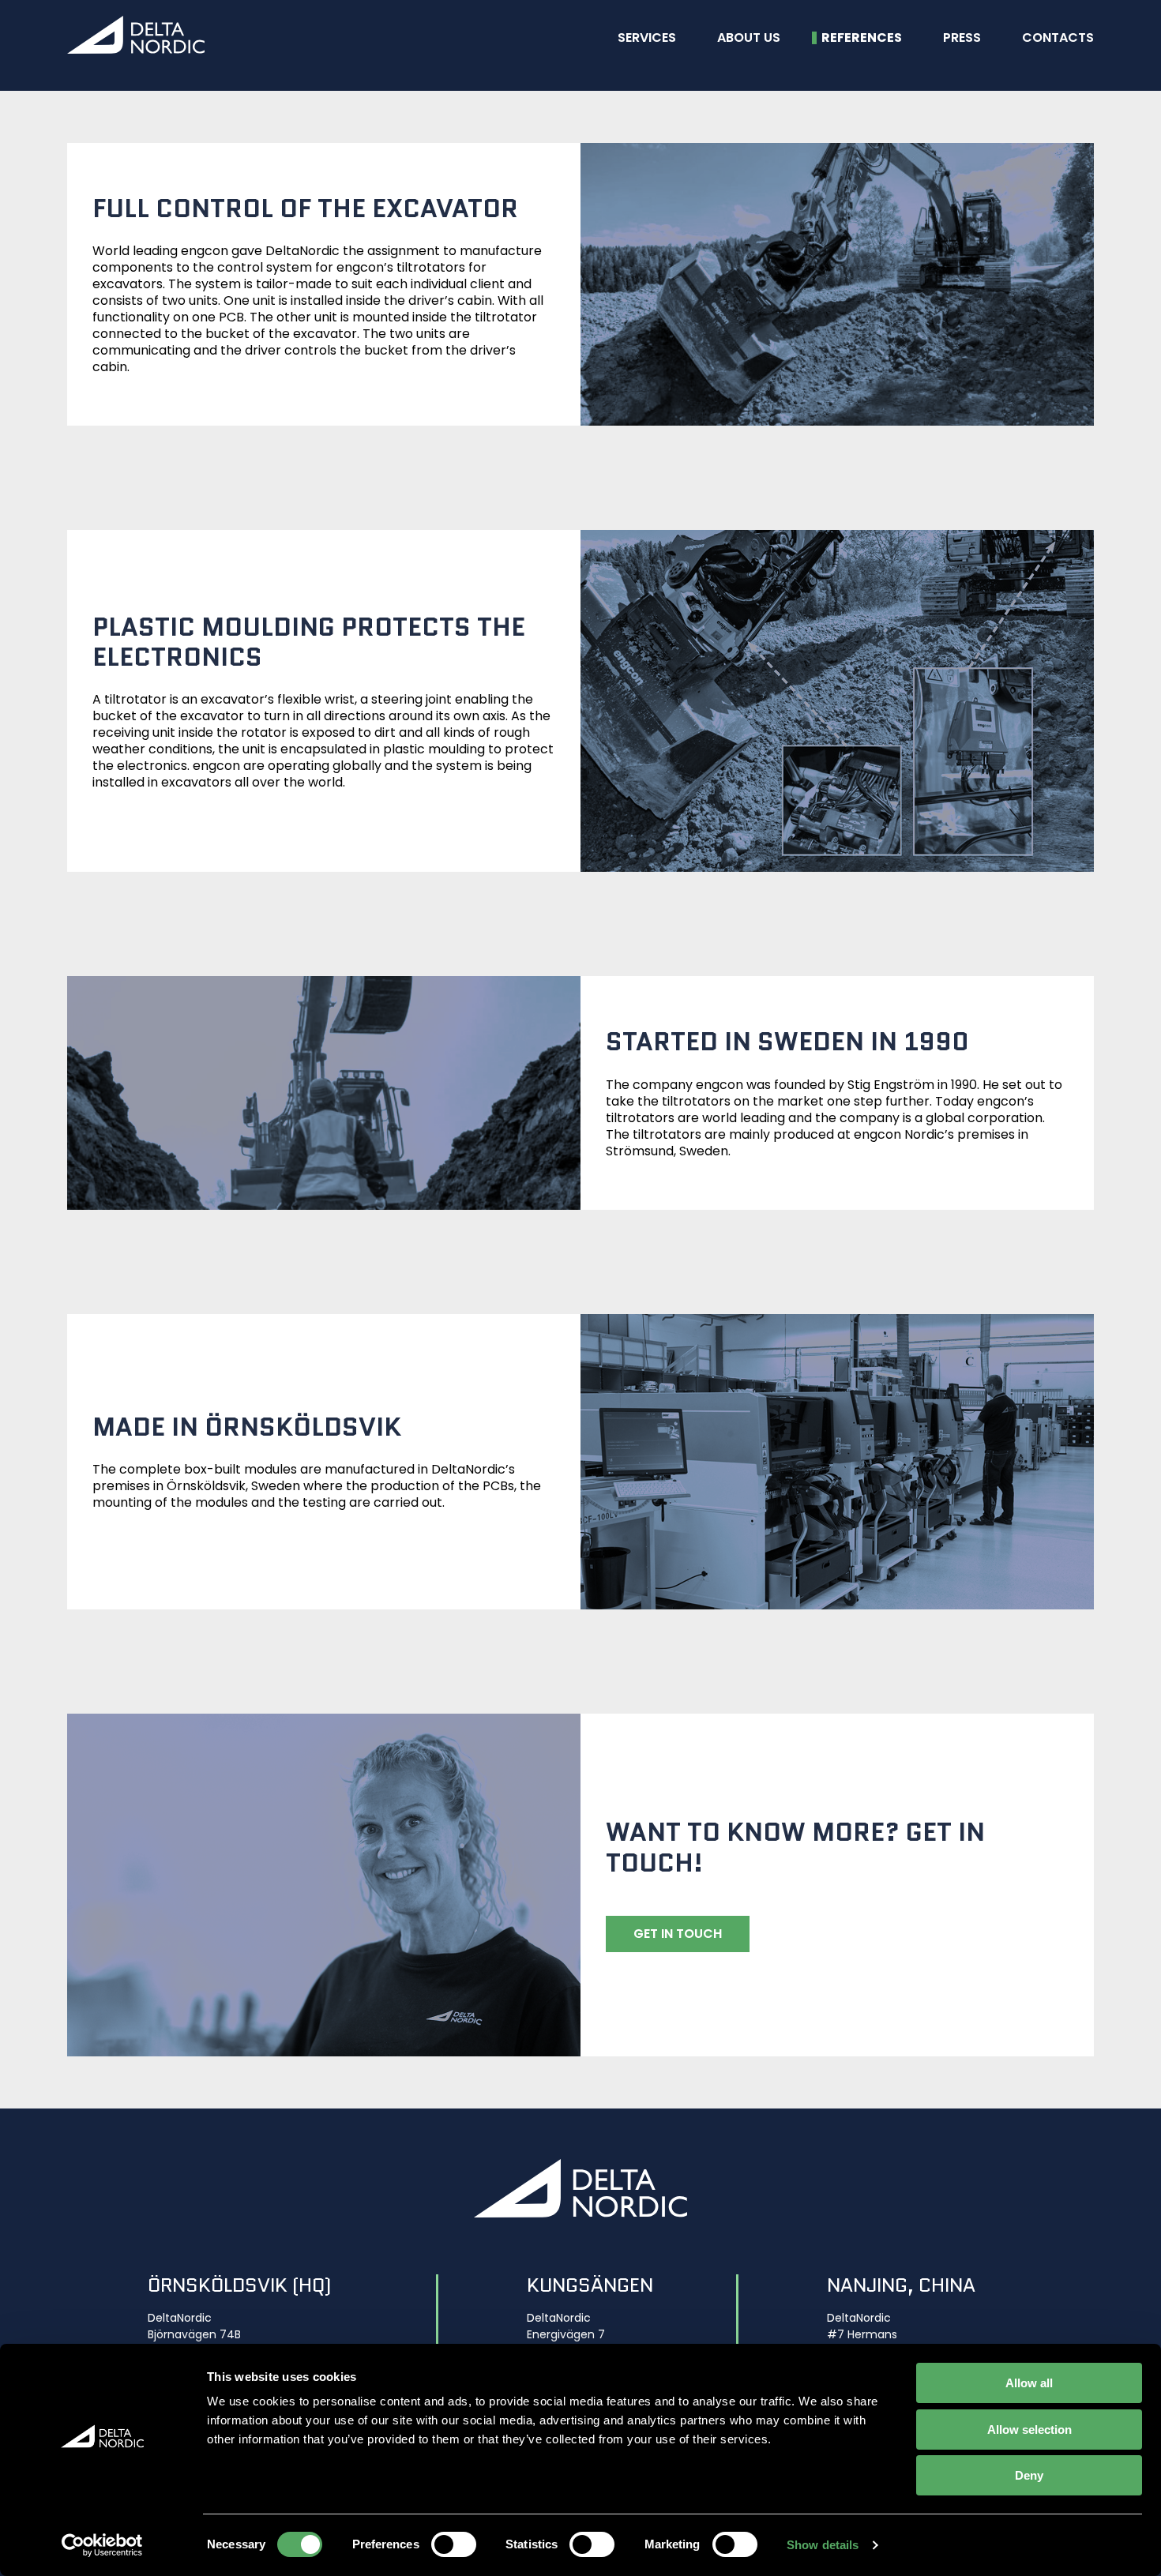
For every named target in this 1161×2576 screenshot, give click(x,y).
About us (749, 38)
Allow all (1029, 2383)
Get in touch (678, 1934)
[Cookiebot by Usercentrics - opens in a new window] (102, 2545)
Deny (1029, 2475)
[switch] (454, 2544)
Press (962, 38)
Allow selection (1029, 2430)
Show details (823, 2545)
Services (647, 38)
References (862, 38)
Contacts (1058, 38)
